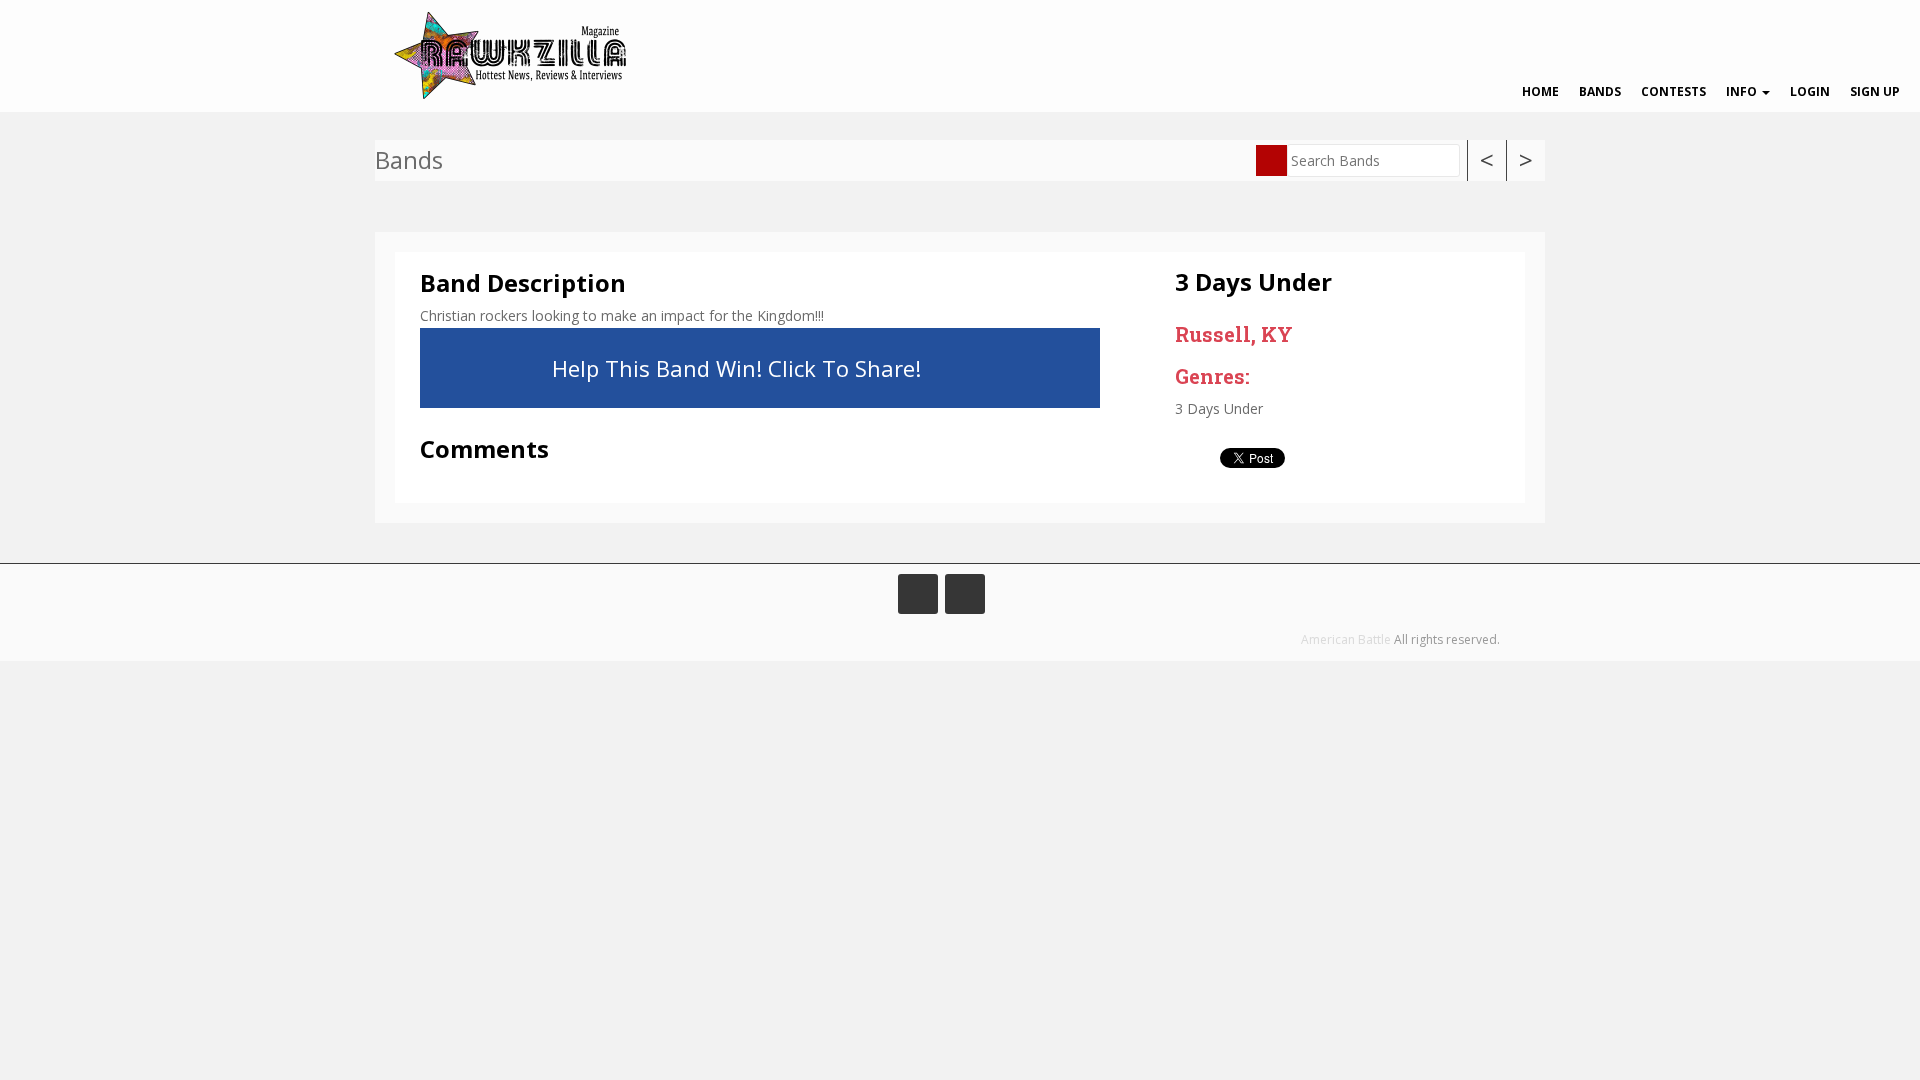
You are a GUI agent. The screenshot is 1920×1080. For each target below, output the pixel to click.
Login (1810, 91)
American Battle (1346, 639)
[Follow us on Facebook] (918, 594)
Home (1540, 91)
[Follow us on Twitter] (965, 594)
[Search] (1271, 160)
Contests (1673, 91)
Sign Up (1875, 91)
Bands (1600, 91)
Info (1743, 91)
